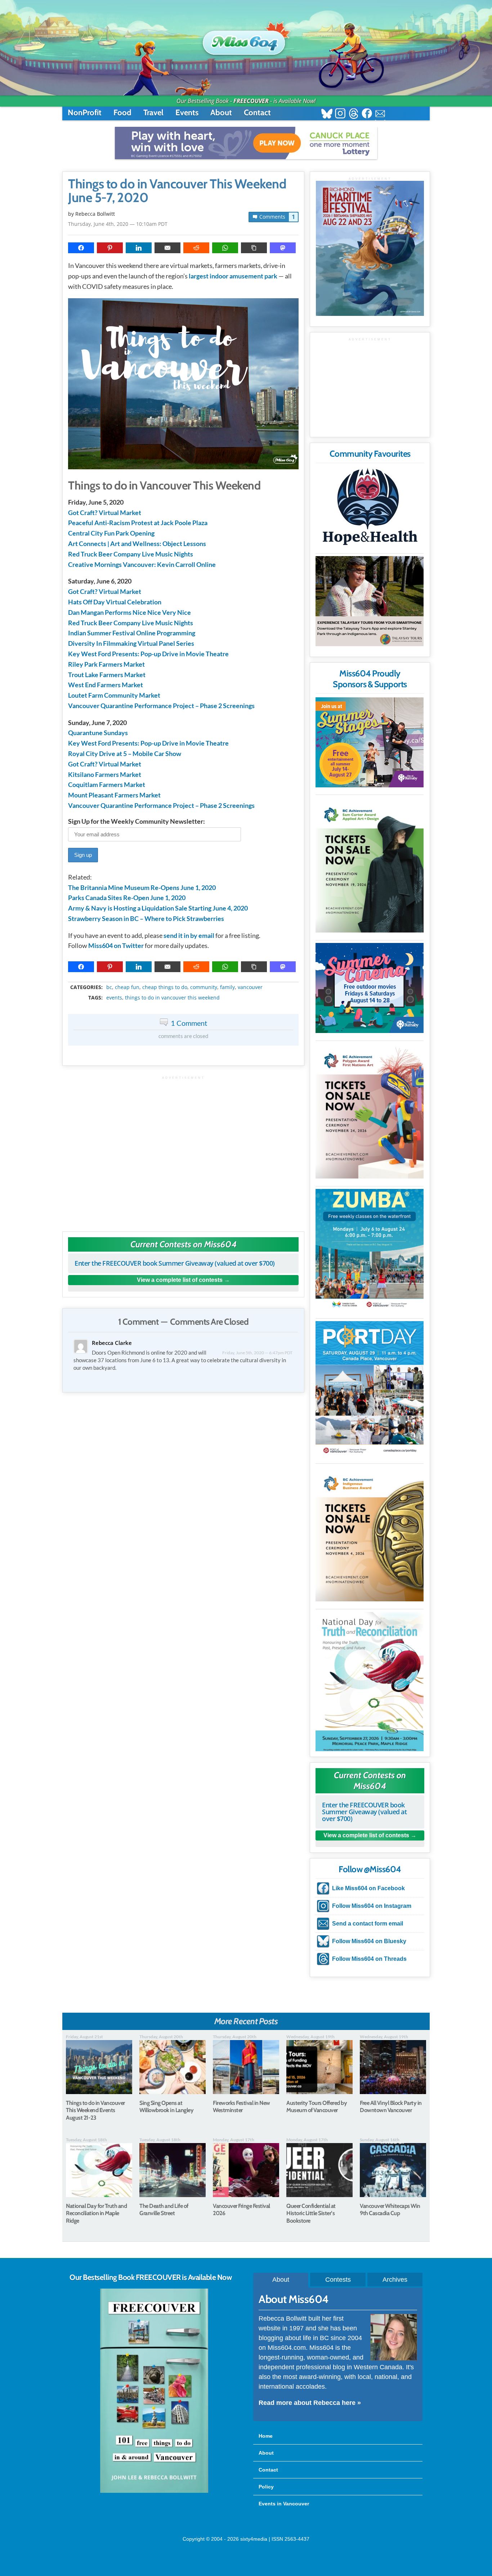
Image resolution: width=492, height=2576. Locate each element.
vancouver (250, 987)
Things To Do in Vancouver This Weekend (172, 998)
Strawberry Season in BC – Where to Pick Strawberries (146, 918)
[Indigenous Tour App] (370, 601)
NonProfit (85, 113)
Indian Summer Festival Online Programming (132, 633)
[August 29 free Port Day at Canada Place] (370, 1389)
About (221, 113)
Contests (338, 2280)
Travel (153, 113)
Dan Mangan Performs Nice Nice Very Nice (129, 612)
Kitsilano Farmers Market (105, 774)
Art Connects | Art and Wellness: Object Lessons (137, 544)
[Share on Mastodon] (283, 248)
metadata (185, 981)
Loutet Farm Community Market (114, 695)
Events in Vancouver (284, 2504)
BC (109, 987)
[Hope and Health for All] (370, 509)
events (114, 998)
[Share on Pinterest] (110, 248)
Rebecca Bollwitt (95, 214)
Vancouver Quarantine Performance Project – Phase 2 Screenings (161, 706)
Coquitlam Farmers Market (107, 784)
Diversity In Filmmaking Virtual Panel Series (131, 643)
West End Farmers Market (106, 685)
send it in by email (189, 935)
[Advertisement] (183, 1150)
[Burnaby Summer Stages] (370, 742)
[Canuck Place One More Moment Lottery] (246, 143)
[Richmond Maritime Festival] (370, 248)
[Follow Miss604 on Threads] (354, 114)
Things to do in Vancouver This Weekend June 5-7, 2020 (177, 191)
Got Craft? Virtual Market (105, 513)
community (204, 987)
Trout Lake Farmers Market (107, 675)
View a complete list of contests (180, 1280)
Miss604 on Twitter (116, 945)
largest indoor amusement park (233, 276)
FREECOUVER (251, 101)
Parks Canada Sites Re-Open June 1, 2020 (127, 898)
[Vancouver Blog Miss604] (246, 39)
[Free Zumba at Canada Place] (370, 1250)
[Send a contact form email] (380, 114)
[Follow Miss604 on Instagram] (340, 114)
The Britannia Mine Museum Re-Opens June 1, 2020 (142, 887)
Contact (257, 113)
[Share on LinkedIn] (139, 248)
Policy (266, 2487)
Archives (395, 2280)
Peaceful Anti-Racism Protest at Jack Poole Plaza (138, 523)
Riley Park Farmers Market (106, 664)
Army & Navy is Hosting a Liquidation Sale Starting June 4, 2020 (158, 908)
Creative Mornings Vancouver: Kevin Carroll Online (142, 564)
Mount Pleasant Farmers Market (114, 795)
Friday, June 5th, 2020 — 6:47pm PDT (257, 1353)
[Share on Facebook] (81, 248)
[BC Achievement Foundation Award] (370, 865)
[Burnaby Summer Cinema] (370, 988)
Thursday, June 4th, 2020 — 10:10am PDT (118, 224)
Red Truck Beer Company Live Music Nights (131, 554)
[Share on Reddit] (196, 248)
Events (187, 113)
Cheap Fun (127, 987)
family (227, 987)
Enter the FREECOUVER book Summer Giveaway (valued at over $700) (175, 1263)
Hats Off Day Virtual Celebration (115, 602)
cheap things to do (165, 987)
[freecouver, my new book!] (154, 2491)
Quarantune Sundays (98, 733)
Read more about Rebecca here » (310, 2403)
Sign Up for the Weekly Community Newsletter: (137, 821)
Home (266, 2436)
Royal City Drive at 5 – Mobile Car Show (125, 753)
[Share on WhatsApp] (225, 248)
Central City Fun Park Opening (111, 533)
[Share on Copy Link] (254, 248)
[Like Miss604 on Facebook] (367, 114)
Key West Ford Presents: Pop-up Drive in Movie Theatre (148, 654)
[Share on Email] (167, 248)
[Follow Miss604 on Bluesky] (327, 114)
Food (122, 113)
